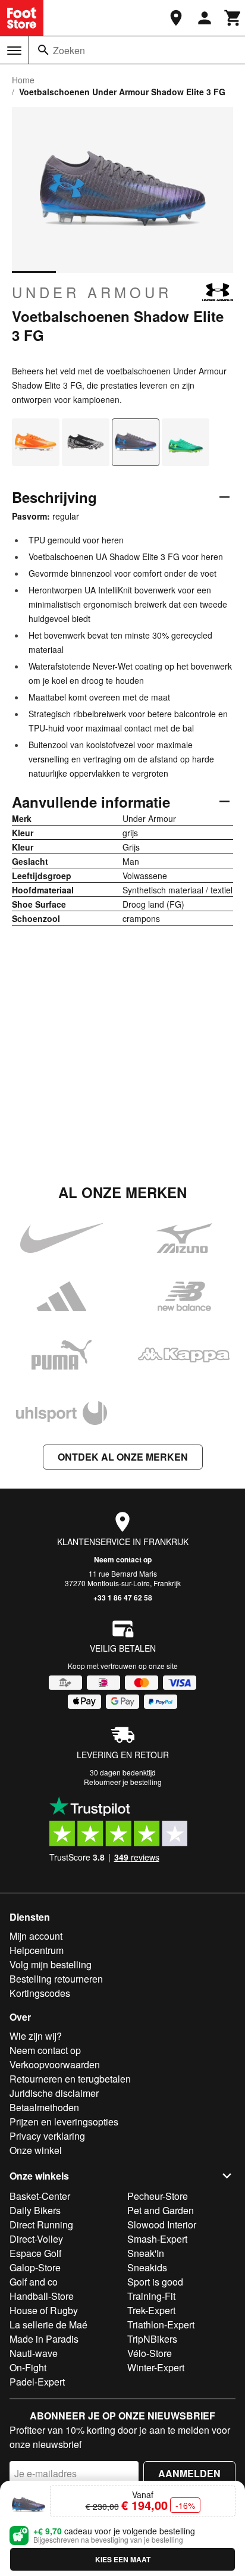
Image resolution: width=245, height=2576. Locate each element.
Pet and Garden (161, 2210)
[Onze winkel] (176, 18)
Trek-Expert (151, 2310)
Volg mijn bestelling (51, 1964)
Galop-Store (35, 2267)
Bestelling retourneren (56, 1979)
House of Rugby (44, 2310)
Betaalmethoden (44, 2107)
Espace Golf (35, 2253)
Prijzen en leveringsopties (64, 2122)
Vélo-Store (150, 2353)
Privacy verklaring (47, 2136)
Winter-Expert (156, 2367)
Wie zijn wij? (36, 2036)
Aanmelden (189, 2473)
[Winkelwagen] (233, 18)
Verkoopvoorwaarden (55, 2064)
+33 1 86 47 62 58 (123, 1598)
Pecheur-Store (158, 2196)
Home (23, 80)
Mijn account (36, 1936)
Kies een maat (123, 2559)
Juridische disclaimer (54, 2093)
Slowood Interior (162, 2225)
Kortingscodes (40, 1993)
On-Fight (28, 2367)
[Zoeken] (43, 50)
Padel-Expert (37, 2382)
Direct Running (41, 2225)
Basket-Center (40, 2196)
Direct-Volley (36, 2239)
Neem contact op (123, 1559)
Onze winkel (36, 2150)
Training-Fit (151, 2296)
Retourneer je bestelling (123, 1782)
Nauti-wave (34, 2353)
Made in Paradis (44, 2339)
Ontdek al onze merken (123, 1457)
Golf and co (34, 2282)
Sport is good (155, 2282)
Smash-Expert (157, 2239)
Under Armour (92, 292)
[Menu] (14, 51)
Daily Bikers (35, 2210)
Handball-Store (42, 2296)
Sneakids (147, 2267)
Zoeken (69, 50)
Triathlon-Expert (161, 2325)
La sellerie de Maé (48, 2325)
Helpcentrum (37, 1950)
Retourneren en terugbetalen (70, 2079)
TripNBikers (152, 2339)
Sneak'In (146, 2253)
